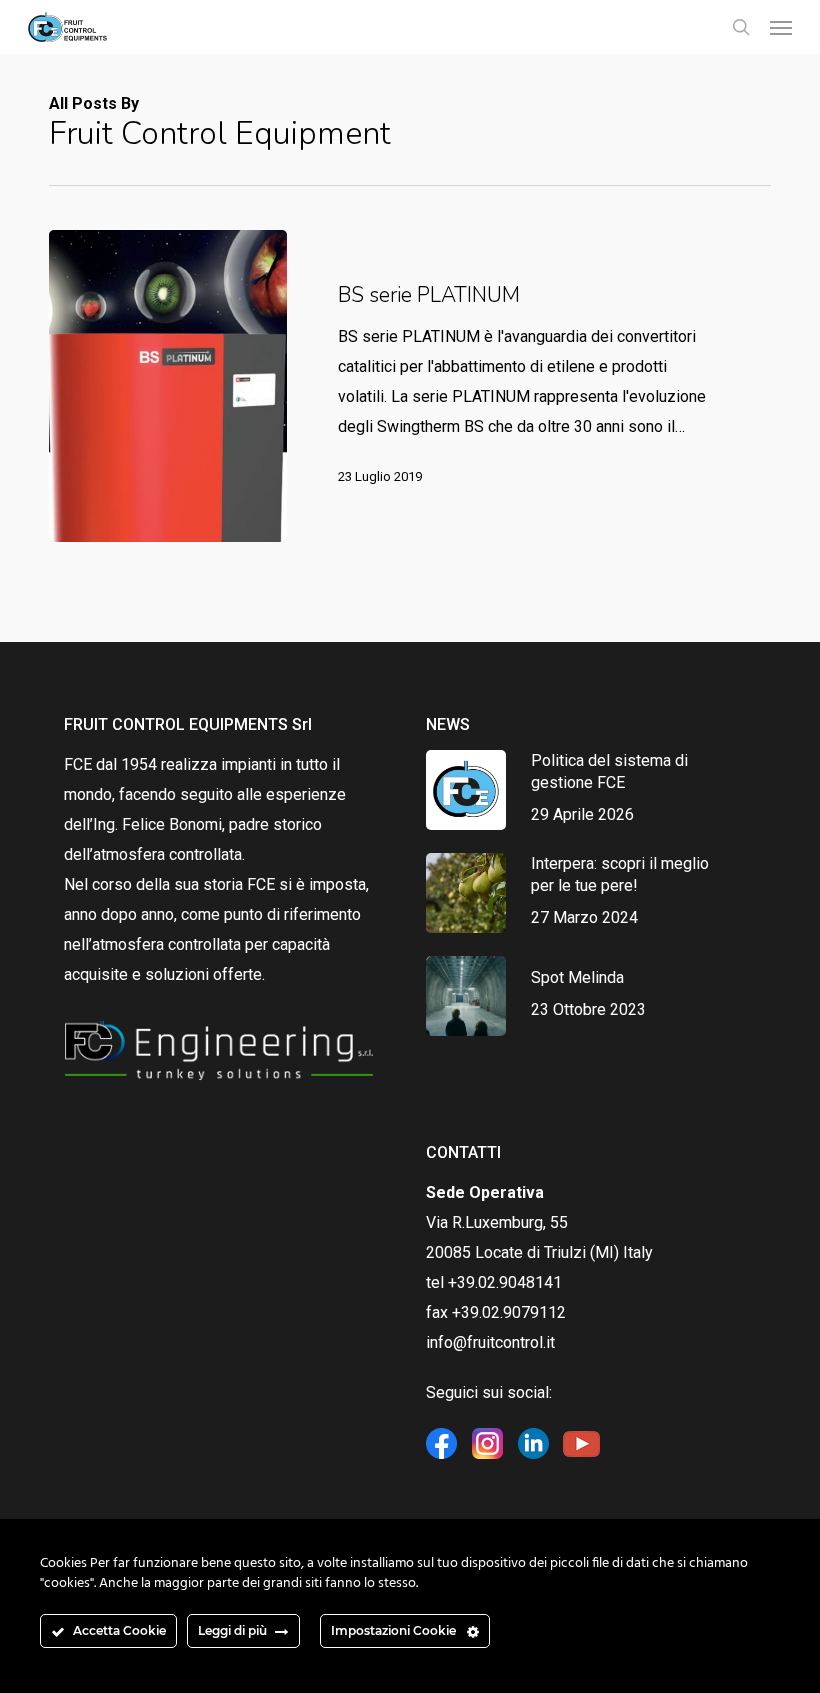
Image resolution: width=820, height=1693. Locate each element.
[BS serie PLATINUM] (168, 386)
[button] (781, 27)
